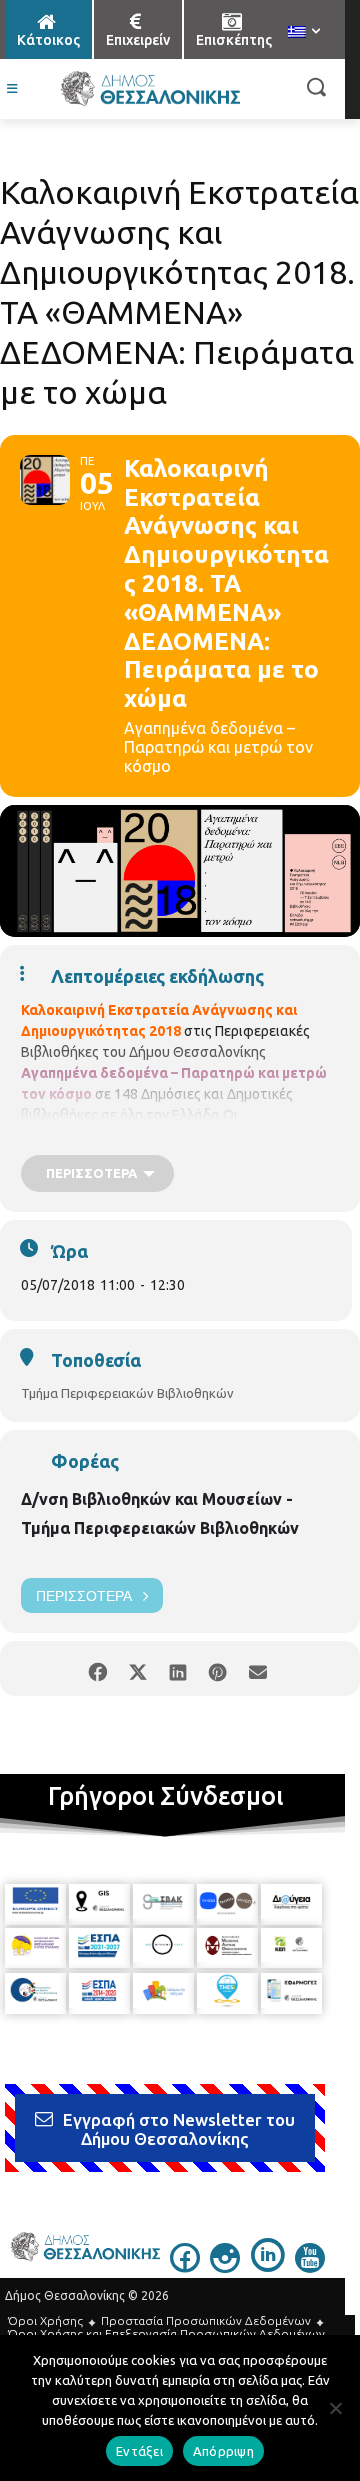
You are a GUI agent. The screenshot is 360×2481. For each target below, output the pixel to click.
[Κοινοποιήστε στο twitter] (137, 1668)
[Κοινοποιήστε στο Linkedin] (177, 1668)
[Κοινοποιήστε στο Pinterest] (217, 1668)
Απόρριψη (223, 2451)
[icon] (185, 2267)
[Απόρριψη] (335, 2408)
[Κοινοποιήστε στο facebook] (97, 1668)
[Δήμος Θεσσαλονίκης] (150, 89)
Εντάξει (139, 2451)
